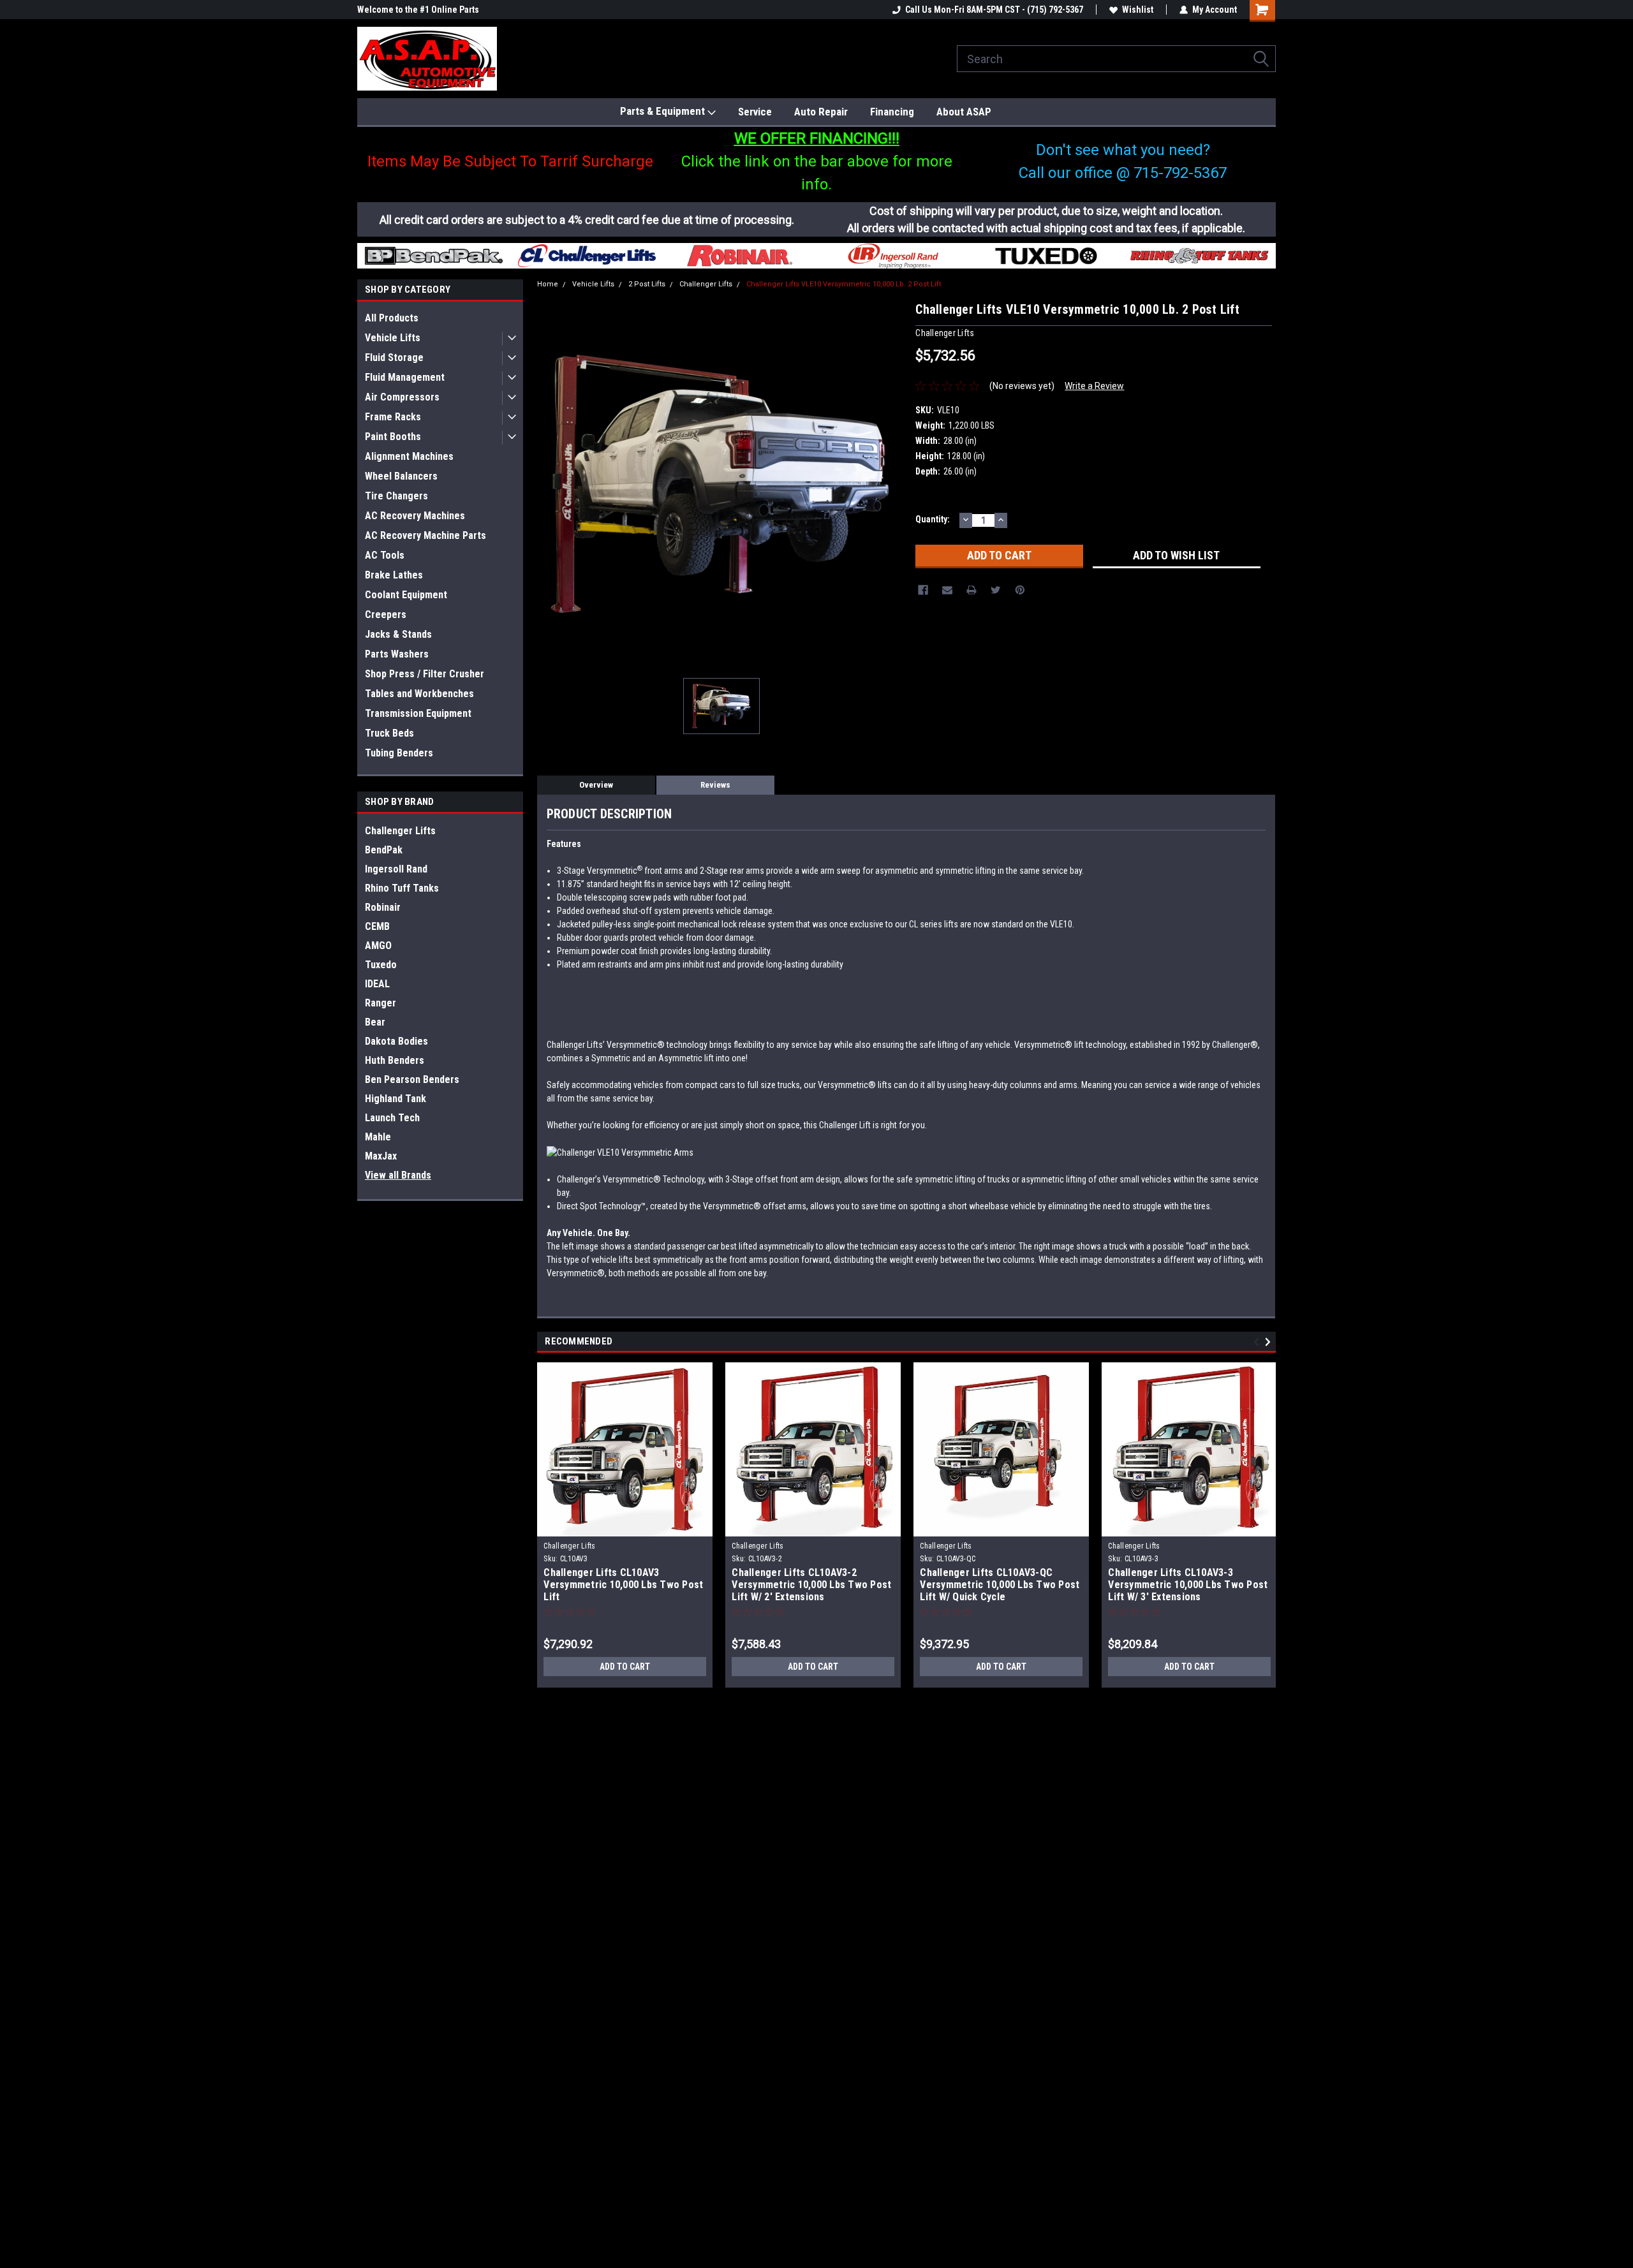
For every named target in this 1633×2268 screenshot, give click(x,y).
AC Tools (385, 555)
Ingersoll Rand (396, 869)
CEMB (377, 926)
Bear (375, 1022)
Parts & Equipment (664, 111)
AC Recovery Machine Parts (425, 535)
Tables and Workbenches (419, 694)
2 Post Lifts (647, 284)
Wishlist (1138, 10)
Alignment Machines (409, 456)
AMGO (378, 946)
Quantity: (933, 519)
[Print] (972, 590)
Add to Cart (625, 1667)
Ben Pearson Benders (412, 1079)
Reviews (715, 785)
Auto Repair (821, 112)
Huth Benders (395, 1060)
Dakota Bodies (396, 1041)
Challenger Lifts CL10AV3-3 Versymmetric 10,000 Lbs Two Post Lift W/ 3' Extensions (1188, 1585)
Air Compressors (402, 397)
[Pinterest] (1020, 590)
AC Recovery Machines (415, 516)
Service (755, 112)
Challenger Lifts (400, 831)
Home (548, 284)
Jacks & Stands (398, 634)
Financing (892, 112)
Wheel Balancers (401, 476)
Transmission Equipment (418, 713)
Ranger (381, 1003)
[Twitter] (996, 590)
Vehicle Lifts (393, 338)
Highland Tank (395, 1099)
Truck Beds (389, 733)
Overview (596, 785)
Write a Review (1094, 386)
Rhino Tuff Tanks (402, 888)
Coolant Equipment (406, 595)
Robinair (383, 907)
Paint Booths (393, 437)
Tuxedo (381, 965)
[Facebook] (923, 590)
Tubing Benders (399, 753)
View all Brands (398, 1175)
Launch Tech (392, 1118)
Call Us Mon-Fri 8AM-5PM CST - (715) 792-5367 (994, 10)
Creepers (386, 615)
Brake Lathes (394, 575)
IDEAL (377, 984)
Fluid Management (405, 377)
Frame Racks (393, 417)
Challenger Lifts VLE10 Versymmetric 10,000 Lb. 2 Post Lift (844, 284)
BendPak (384, 850)
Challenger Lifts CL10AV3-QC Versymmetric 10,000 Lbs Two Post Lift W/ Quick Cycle (1000, 1585)
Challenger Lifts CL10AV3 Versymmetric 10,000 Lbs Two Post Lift (623, 1585)
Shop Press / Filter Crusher (425, 674)
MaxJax (381, 1156)
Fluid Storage (394, 357)
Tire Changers (396, 496)
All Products (392, 318)
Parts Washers (397, 654)
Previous (1258, 1342)
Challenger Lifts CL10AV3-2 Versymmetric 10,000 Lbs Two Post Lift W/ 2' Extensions (811, 1585)
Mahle (378, 1137)
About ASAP (964, 112)
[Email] (947, 590)
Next (1270, 1342)
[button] (434, 256)
